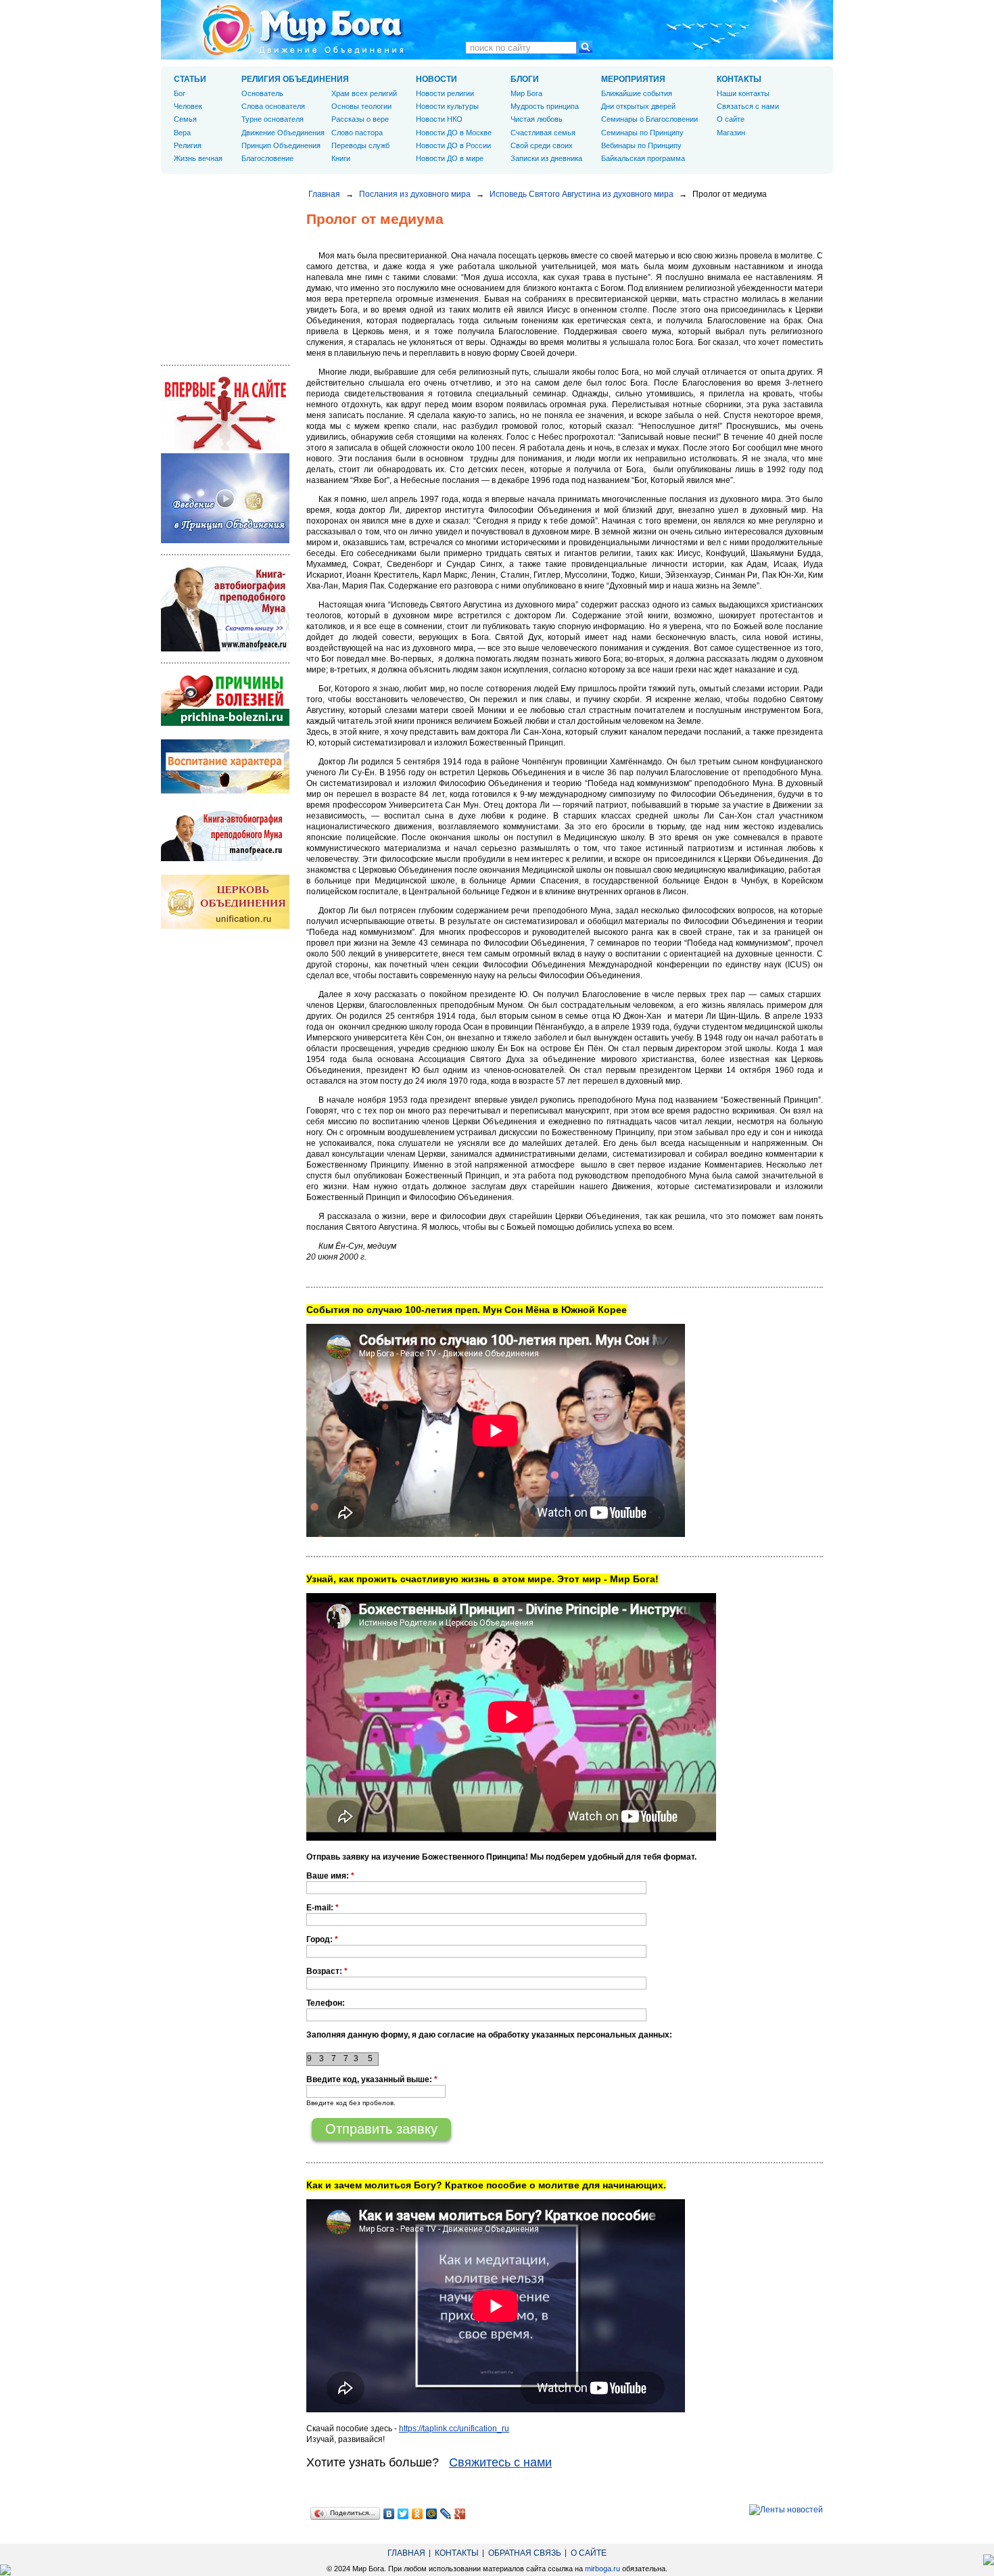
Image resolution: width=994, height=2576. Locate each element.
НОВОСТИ (436, 79)
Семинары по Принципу (642, 133)
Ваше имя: (330, 1876)
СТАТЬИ (190, 79)
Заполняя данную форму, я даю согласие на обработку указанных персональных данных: (489, 2035)
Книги (341, 158)
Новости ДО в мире (450, 158)
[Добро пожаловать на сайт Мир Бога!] (225, 448)
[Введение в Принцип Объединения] (225, 540)
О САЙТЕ (589, 2553)
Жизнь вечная (198, 158)
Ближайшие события (637, 93)
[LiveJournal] (446, 2514)
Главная (324, 194)
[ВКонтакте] (389, 2514)
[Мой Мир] (432, 2514)
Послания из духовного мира (415, 194)
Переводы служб (360, 145)
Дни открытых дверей (638, 106)
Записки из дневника (546, 158)
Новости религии (445, 93)
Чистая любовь (537, 119)
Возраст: (327, 1971)
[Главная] (303, 30)
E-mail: (323, 1908)
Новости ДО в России (453, 145)
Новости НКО (439, 119)
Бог (180, 93)
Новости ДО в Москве (454, 133)
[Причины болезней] (225, 723)
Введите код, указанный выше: (372, 2079)
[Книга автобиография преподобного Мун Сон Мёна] (225, 858)
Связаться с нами (748, 106)
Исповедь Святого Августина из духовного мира (582, 194)
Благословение (267, 158)
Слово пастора (357, 133)
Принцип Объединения (281, 145)
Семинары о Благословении (649, 119)
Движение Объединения (283, 133)
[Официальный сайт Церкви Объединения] (225, 926)
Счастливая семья (543, 133)
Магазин (731, 133)
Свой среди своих (542, 145)
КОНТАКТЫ (739, 79)
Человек (188, 106)
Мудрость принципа (545, 106)
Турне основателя (273, 119)
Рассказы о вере (360, 119)
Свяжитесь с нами (500, 2462)
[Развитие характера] (225, 791)
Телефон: (326, 2003)
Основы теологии (361, 106)
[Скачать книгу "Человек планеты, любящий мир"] (225, 649)
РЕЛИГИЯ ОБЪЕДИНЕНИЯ (295, 79)
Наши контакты (743, 93)
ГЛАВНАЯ (406, 2553)
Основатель (262, 93)
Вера (182, 133)
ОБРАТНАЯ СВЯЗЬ (525, 2553)
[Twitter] (403, 2514)
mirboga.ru (602, 2569)
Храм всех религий (364, 93)
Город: (322, 1939)
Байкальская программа (643, 158)
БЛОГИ (525, 79)
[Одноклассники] (418, 2514)
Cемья (185, 119)
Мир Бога (526, 93)
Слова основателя (273, 106)
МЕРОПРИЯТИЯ (633, 79)
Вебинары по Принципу (641, 145)
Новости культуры (447, 106)
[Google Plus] (460, 2514)
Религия (188, 145)
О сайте (731, 119)
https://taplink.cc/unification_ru (454, 2429)
